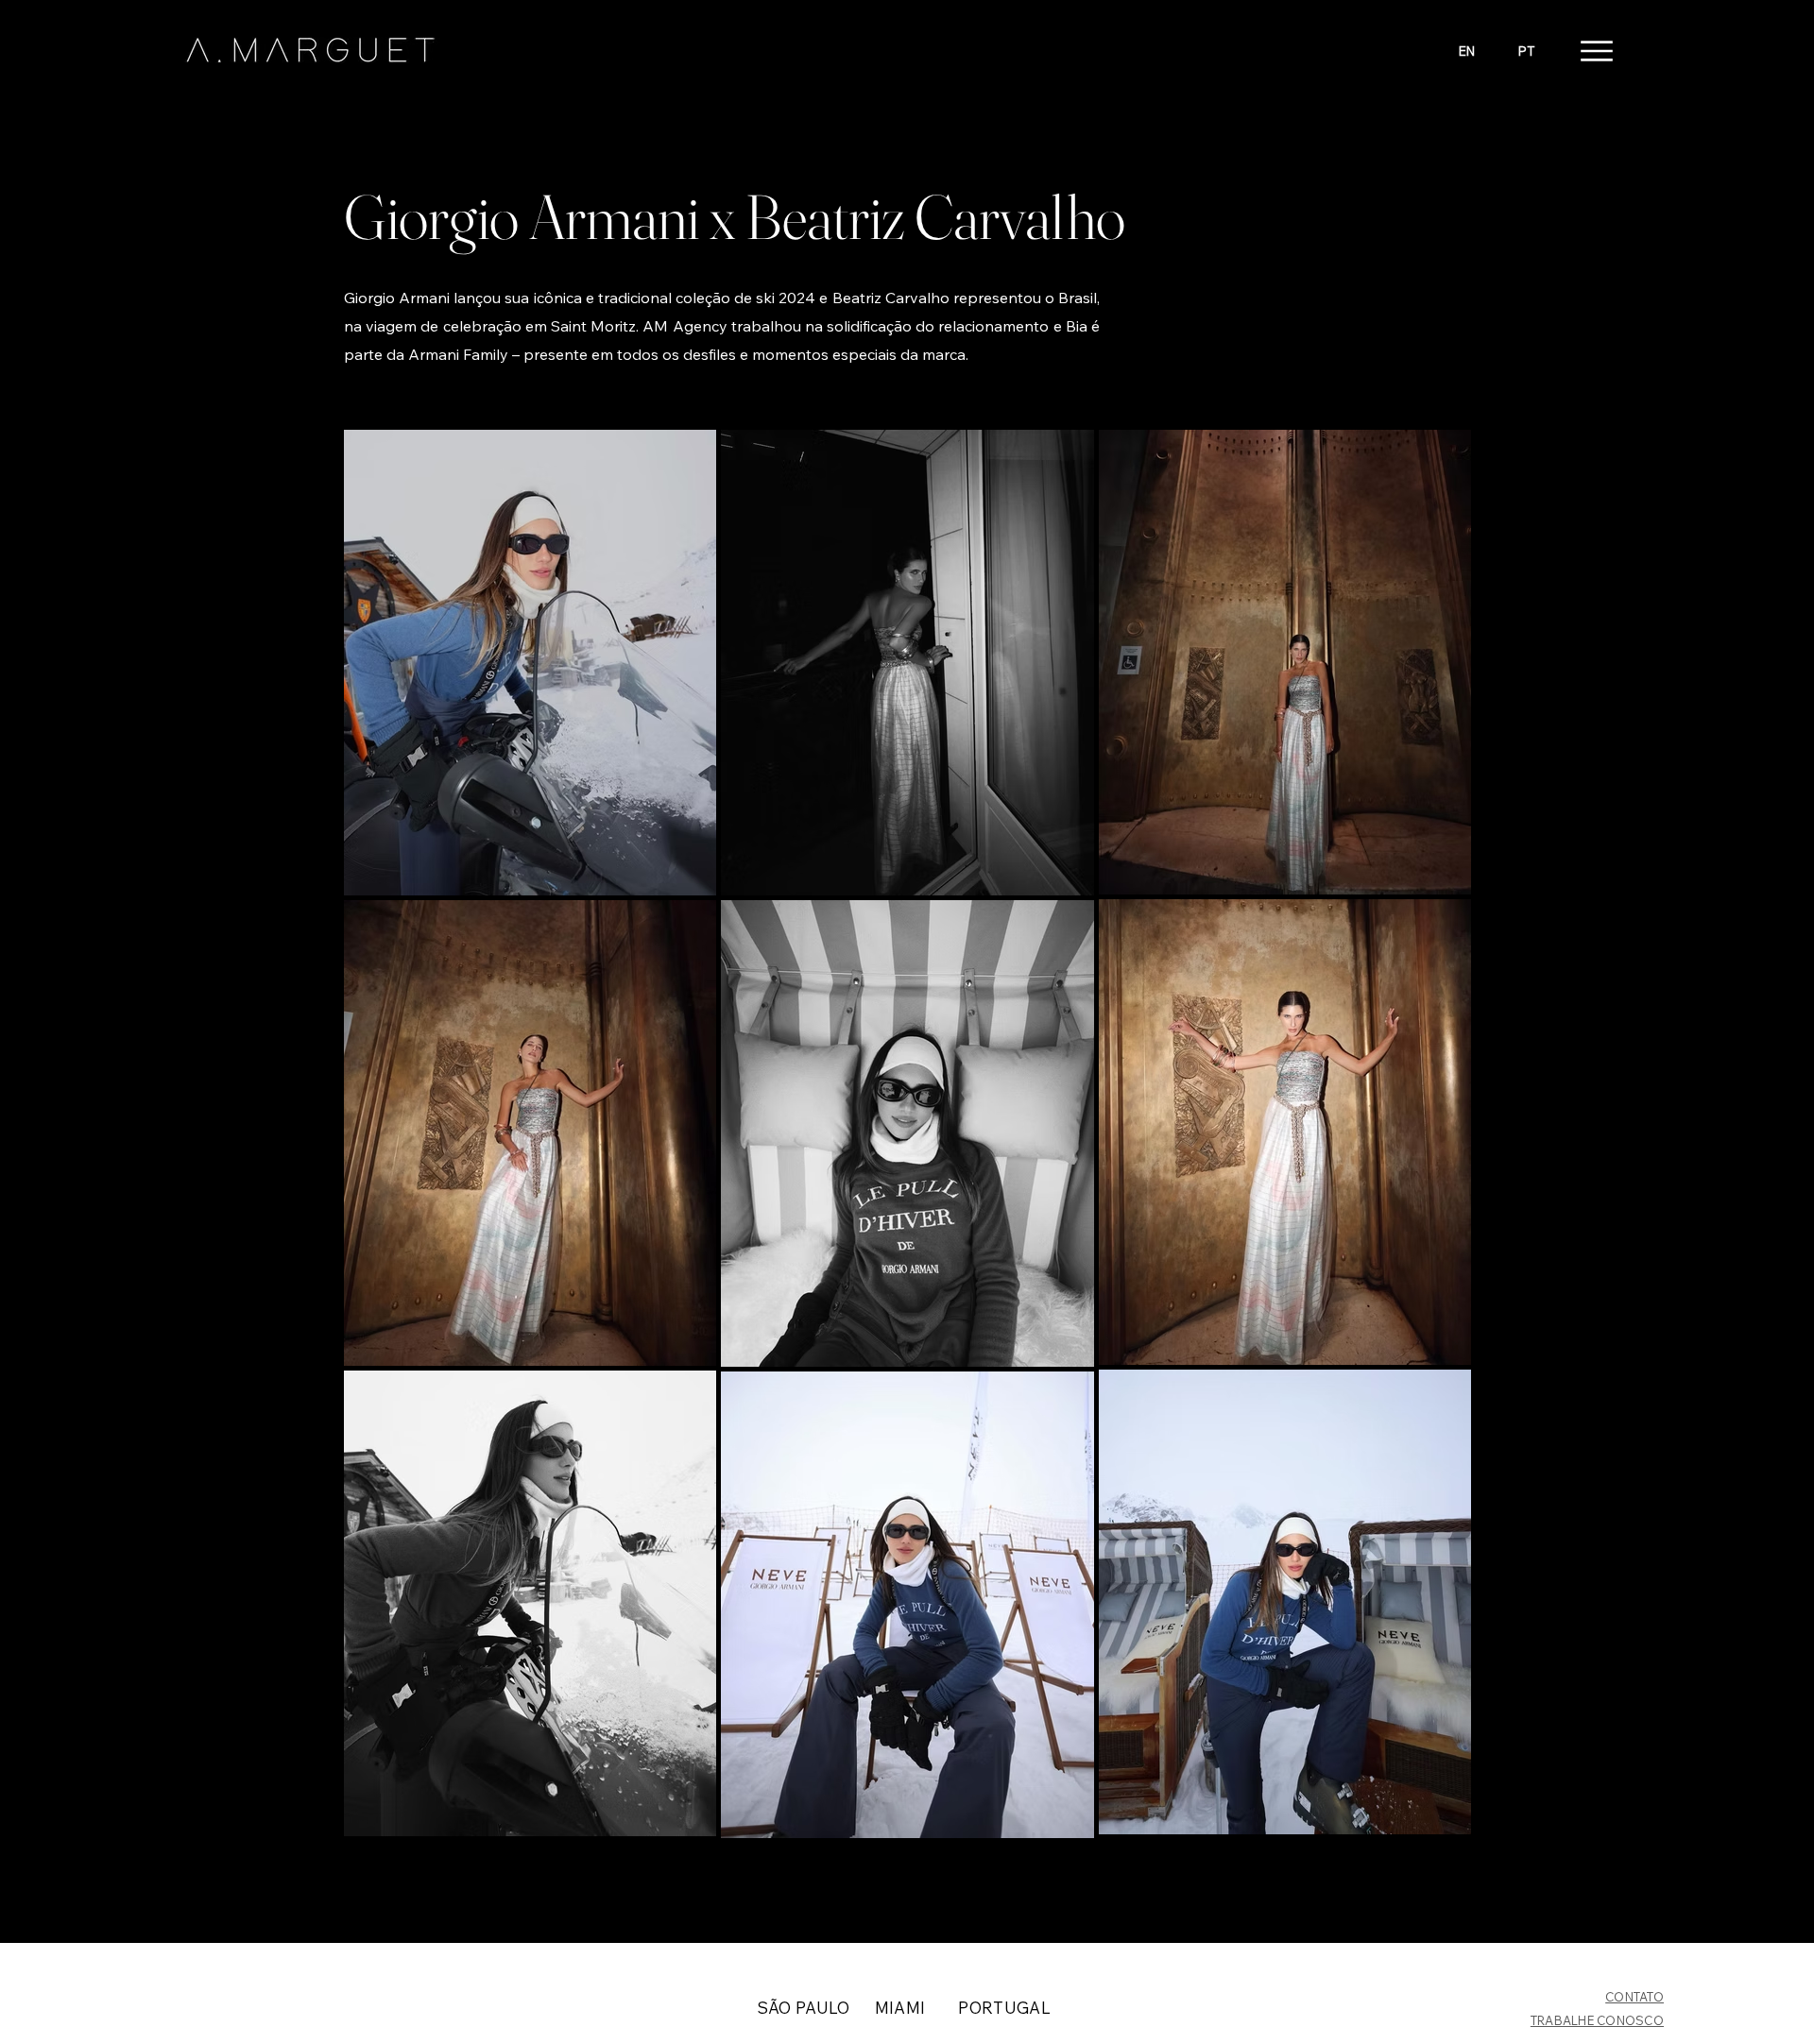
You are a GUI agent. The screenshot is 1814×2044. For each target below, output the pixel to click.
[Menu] (1596, 51)
